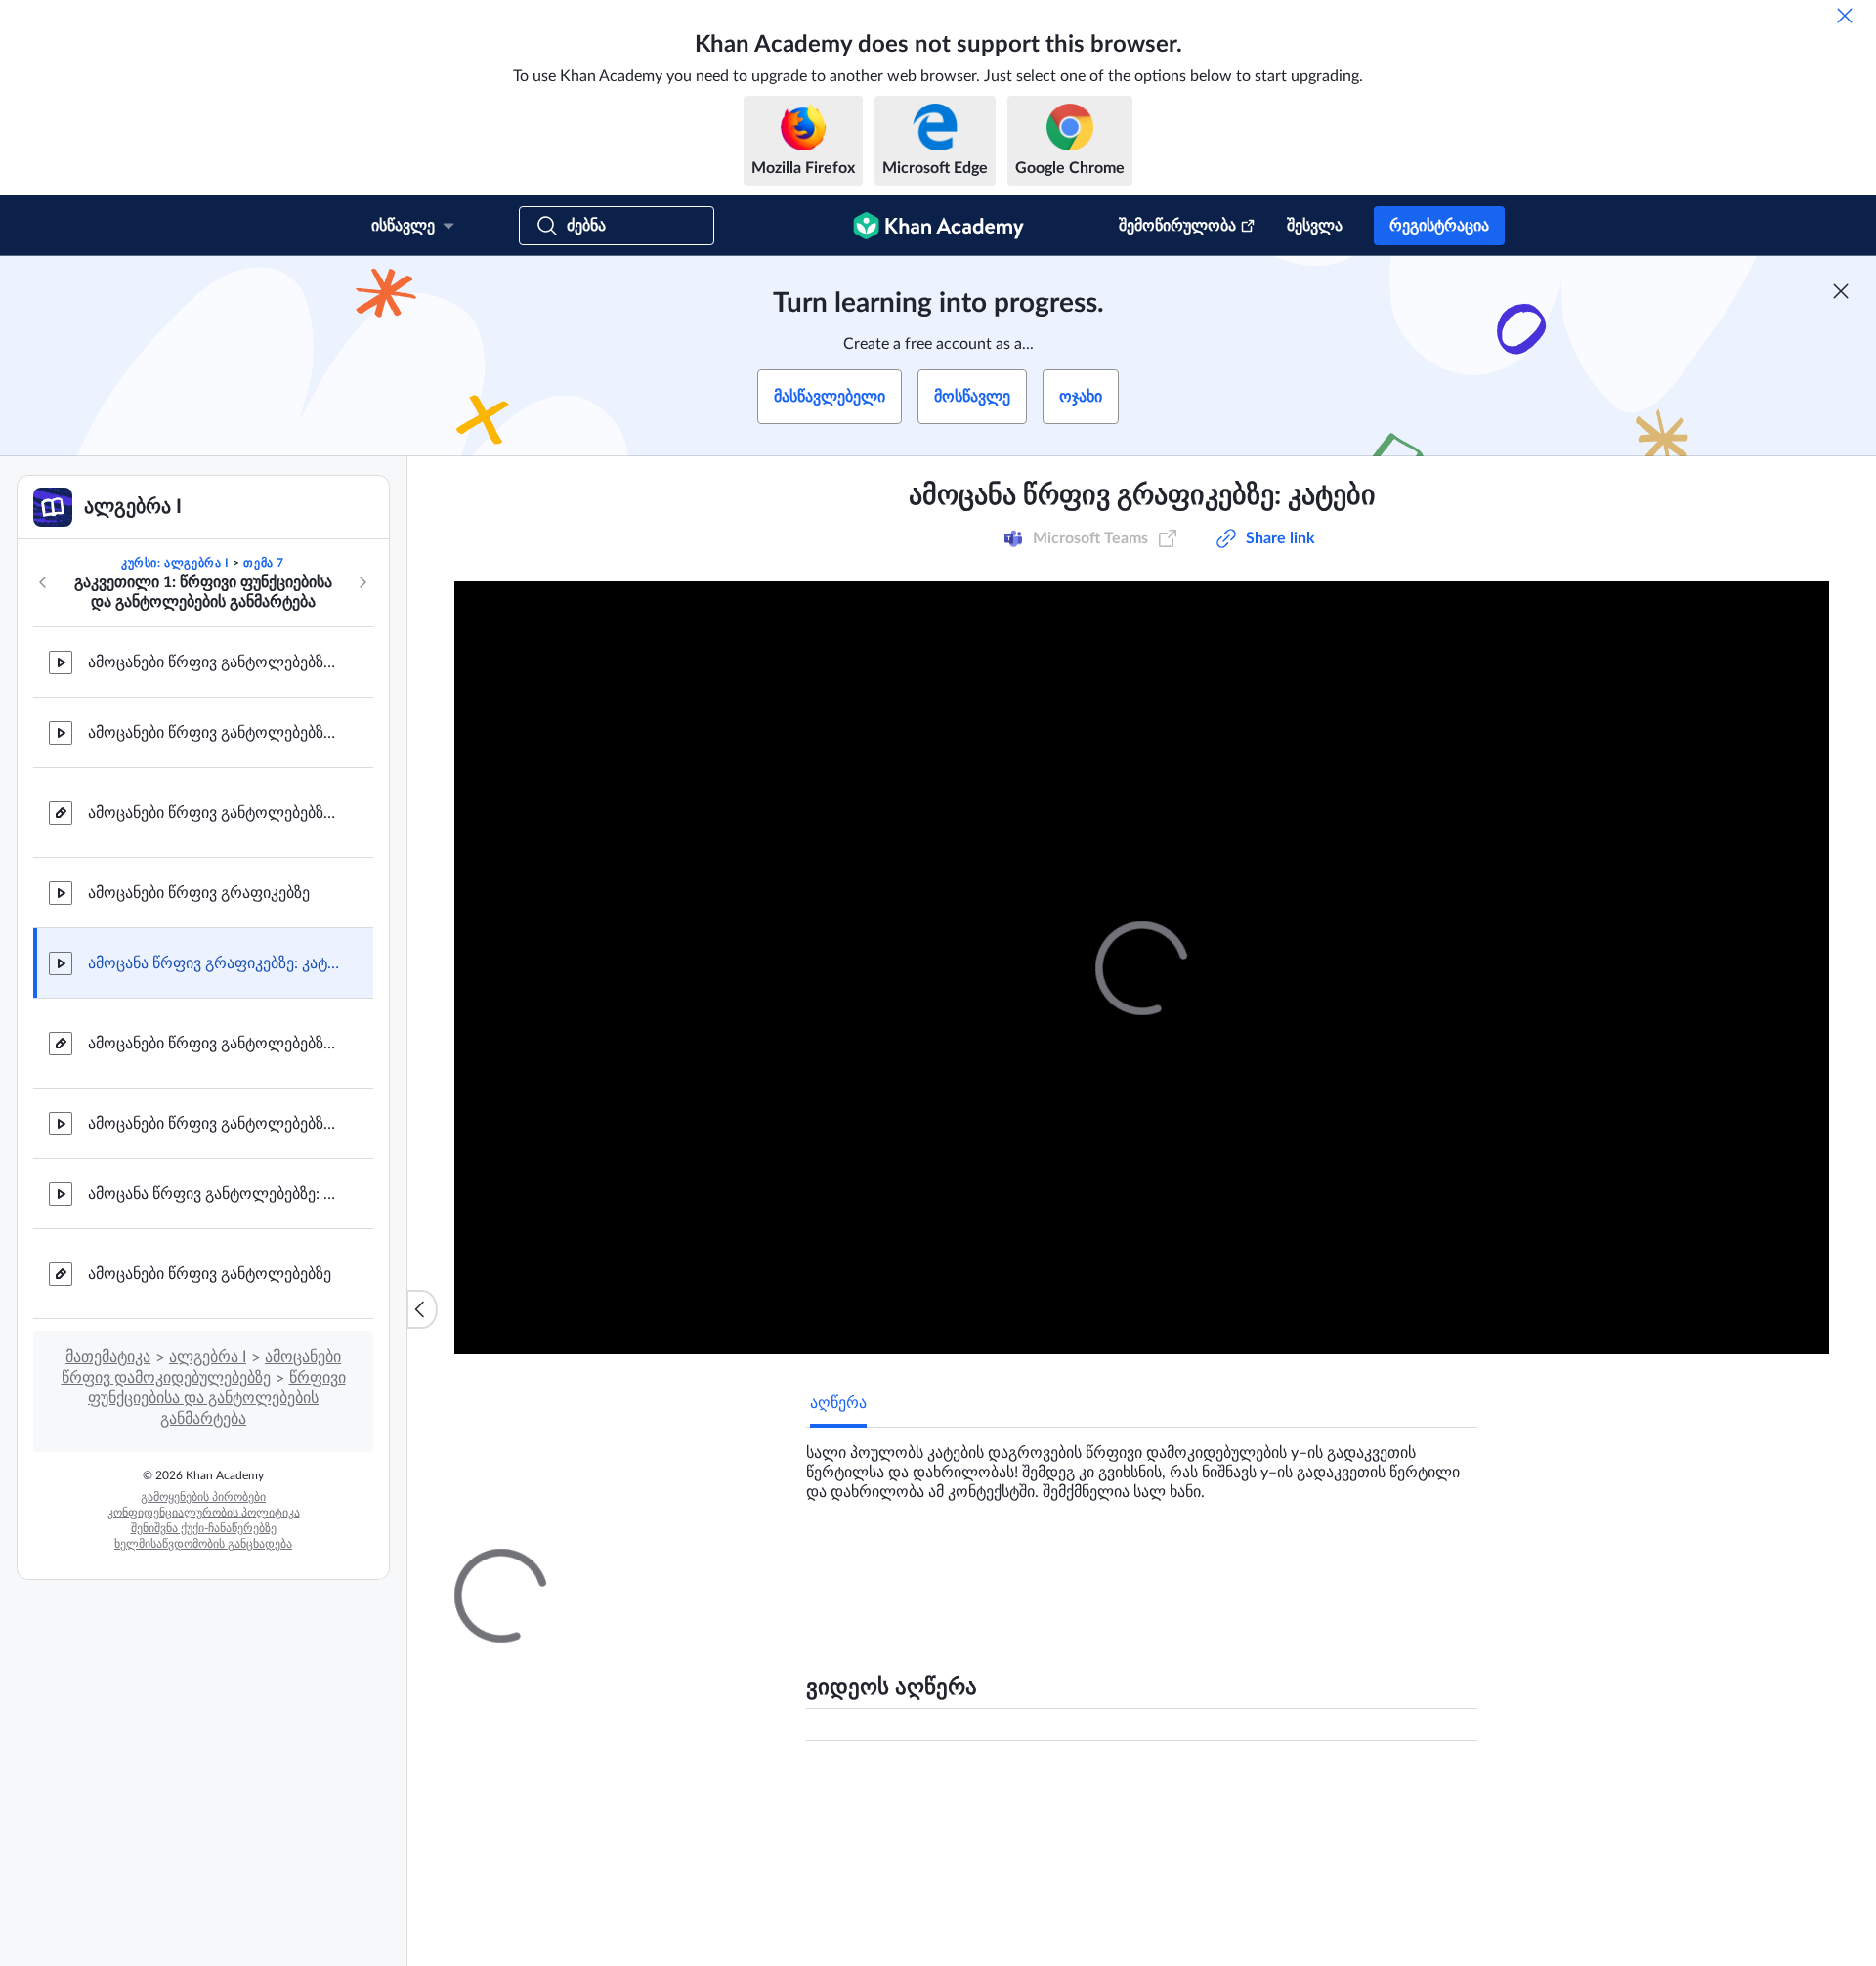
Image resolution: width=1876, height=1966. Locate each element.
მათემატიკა (108, 1357)
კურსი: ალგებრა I (175, 563)
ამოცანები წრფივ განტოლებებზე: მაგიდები (215, 813)
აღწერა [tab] (838, 1403)
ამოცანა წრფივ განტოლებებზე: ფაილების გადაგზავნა (215, 1194)
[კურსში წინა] (43, 582)
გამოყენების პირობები (203, 1497)
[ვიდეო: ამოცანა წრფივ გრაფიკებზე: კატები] (1142, 968)
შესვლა (1315, 226)
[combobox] (1363, 1798)
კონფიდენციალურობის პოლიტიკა (204, 1513)
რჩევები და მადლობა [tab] (985, 1566)
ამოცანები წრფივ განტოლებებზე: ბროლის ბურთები (215, 1124)
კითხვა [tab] (855, 1566)
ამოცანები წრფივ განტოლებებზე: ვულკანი (215, 733)
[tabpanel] (1142, 1465)
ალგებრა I (208, 1357)
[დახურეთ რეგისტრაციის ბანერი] (1841, 291)
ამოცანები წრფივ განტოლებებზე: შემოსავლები (215, 662)
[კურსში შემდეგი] (362, 582)
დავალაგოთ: (1209, 1798)
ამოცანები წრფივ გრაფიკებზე (199, 893)
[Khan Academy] (938, 226)
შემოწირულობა (1177, 226)
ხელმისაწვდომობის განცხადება (203, 1544)
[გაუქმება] (1845, 16)
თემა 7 (264, 563)
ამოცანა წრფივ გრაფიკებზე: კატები (215, 963)
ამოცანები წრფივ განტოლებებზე (210, 1274)
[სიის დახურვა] (422, 1309)
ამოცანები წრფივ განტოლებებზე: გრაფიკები (215, 1044)
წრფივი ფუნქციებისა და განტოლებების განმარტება (217, 1398)
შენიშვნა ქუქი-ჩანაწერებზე (204, 1528)
